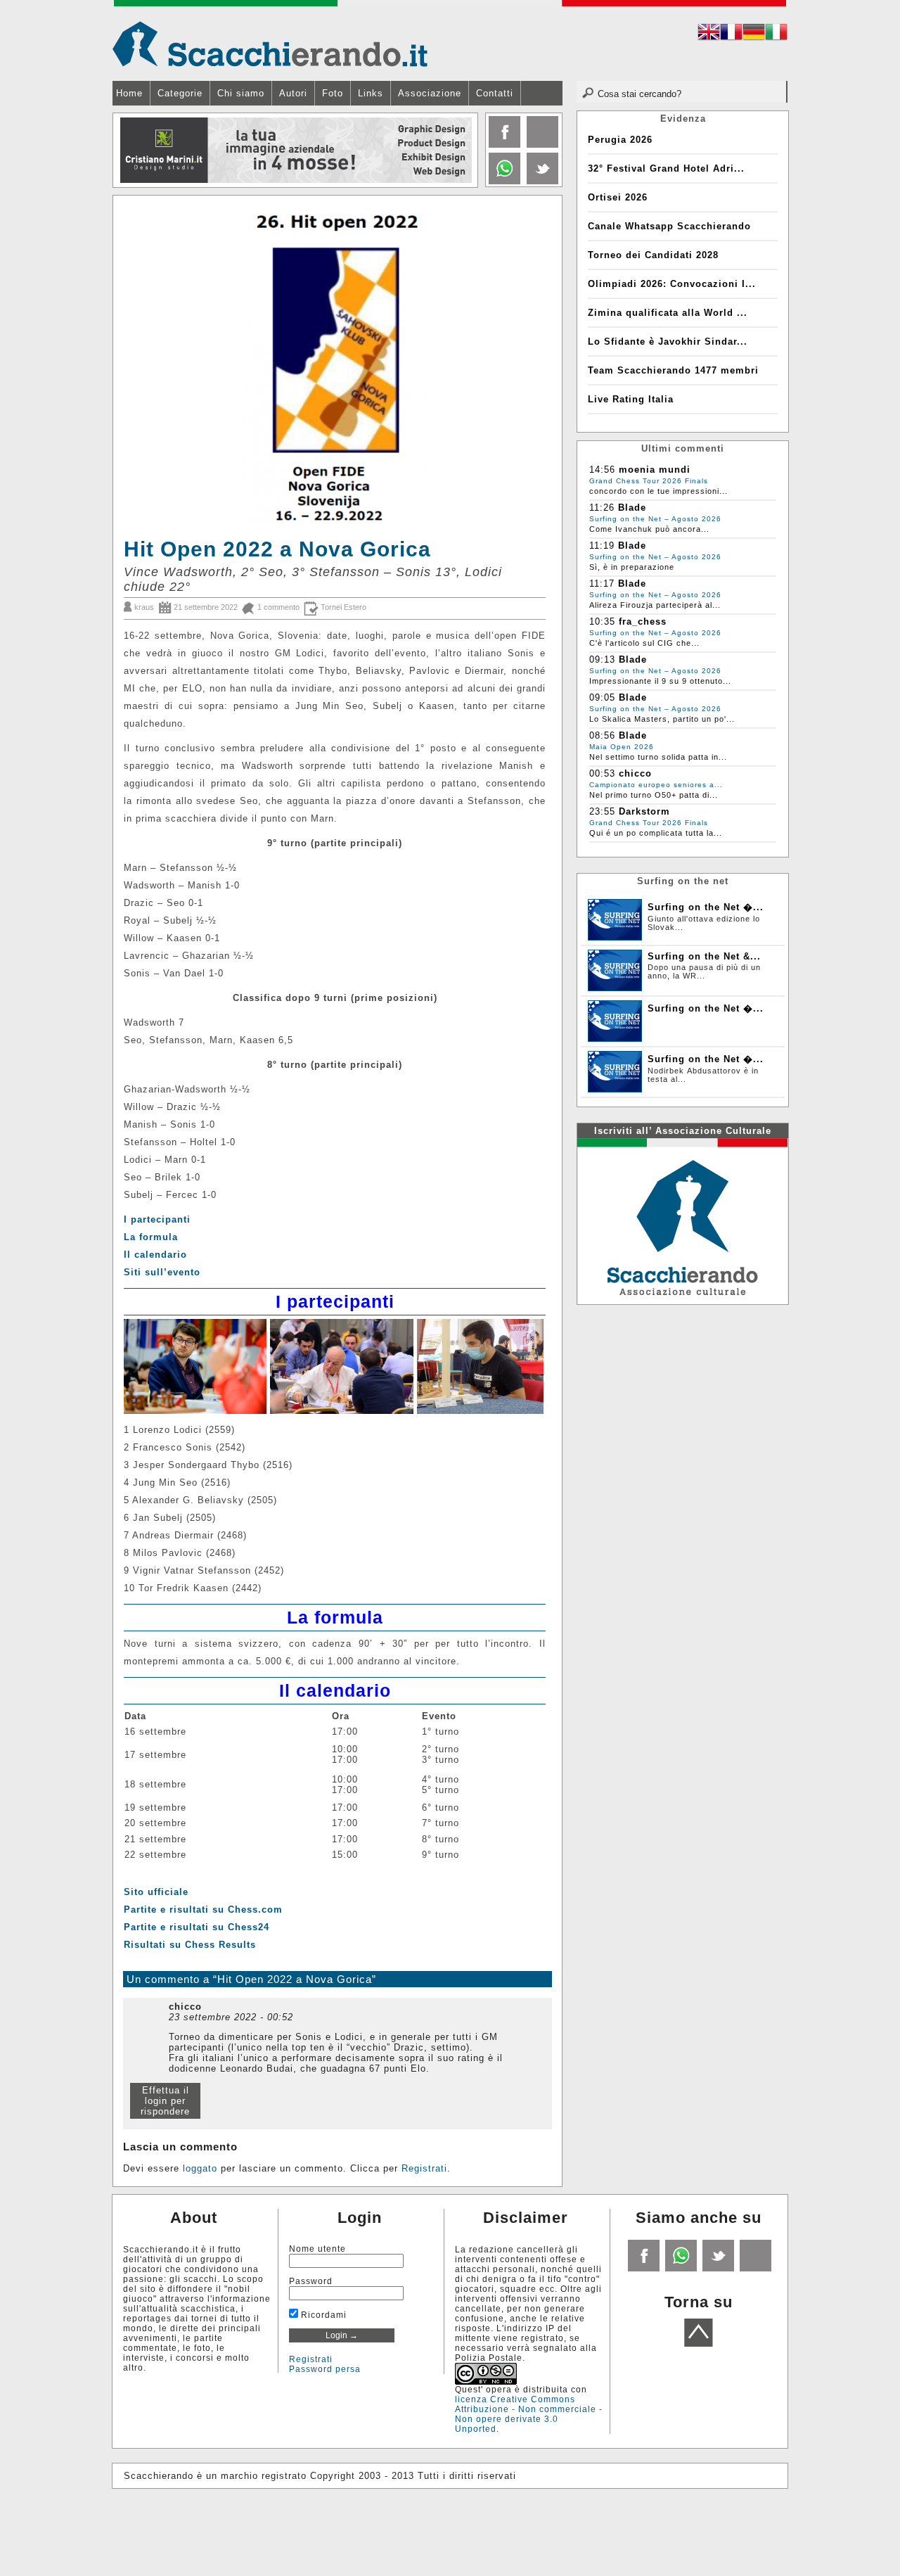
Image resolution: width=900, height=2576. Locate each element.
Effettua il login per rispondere (165, 2101)
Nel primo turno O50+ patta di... (654, 795)
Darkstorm (644, 811)
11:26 (602, 508)
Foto (333, 93)
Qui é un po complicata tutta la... (656, 833)
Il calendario (155, 1255)
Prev (124, 151)
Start (462, 197)
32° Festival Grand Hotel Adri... (666, 168)
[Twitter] (541, 181)
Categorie (180, 93)
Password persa (325, 2369)
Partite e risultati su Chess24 (197, 1927)
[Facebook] (503, 145)
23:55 (602, 811)
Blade (632, 508)
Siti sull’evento (162, 1272)
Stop (469, 197)
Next (466, 151)
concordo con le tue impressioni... (658, 491)
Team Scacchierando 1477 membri (673, 370)
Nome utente (317, 2249)
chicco (635, 773)
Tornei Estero (343, 607)
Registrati (424, 2168)
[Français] (731, 34)
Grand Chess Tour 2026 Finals (649, 481)
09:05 (602, 697)
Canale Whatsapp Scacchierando (669, 226)
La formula (151, 1237)
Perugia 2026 (620, 140)
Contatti (495, 93)
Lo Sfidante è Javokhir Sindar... (668, 342)
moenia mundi (655, 470)
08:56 (602, 735)
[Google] (541, 145)
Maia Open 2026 (622, 747)
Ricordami (322, 2315)
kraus (144, 607)
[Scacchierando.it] (270, 43)
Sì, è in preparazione (632, 567)
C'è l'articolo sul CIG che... (644, 643)
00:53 (602, 773)
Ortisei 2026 (618, 197)
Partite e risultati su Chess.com (203, 1909)
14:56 (602, 470)
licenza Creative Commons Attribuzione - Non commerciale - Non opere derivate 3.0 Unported (529, 2414)
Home (129, 93)
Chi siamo (241, 93)
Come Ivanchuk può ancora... (649, 529)
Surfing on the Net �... (706, 907)
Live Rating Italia (631, 399)
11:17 (602, 584)
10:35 (602, 621)
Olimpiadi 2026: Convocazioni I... (672, 284)
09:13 (602, 659)
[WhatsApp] (680, 2269)
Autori (293, 93)
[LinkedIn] (503, 181)
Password (311, 2281)
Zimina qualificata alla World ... (668, 313)
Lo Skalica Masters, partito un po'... (662, 719)
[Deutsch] (754, 34)
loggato (200, 2168)
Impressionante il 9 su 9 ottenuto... (660, 681)
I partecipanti (157, 1219)
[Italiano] (776, 34)
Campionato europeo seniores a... (656, 785)
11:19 (602, 546)
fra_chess (643, 621)
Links (371, 93)
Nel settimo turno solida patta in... (658, 757)
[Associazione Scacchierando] (682, 1220)
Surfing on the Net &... (704, 956)
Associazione (430, 93)
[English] (709, 34)
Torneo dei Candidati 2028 (653, 255)
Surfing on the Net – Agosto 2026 (655, 519)
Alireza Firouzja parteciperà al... (655, 605)
